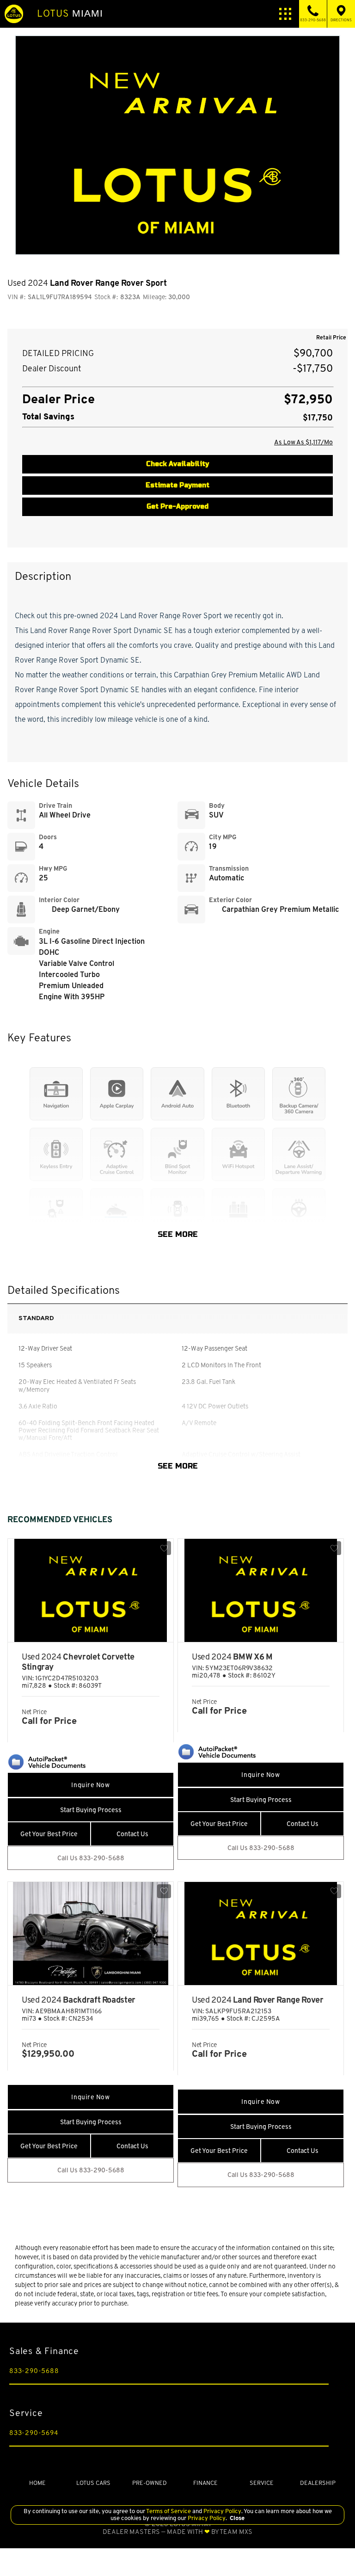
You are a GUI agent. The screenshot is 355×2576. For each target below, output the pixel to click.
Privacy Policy (222, 2511)
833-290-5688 (34, 2371)
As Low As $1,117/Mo (303, 442)
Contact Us (132, 1834)
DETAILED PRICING (58, 354)
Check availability (177, 464)
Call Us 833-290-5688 (91, 1858)
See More (178, 1235)
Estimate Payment (177, 485)
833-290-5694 (34, 2433)
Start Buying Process (91, 1810)
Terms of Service (169, 2511)
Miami (70, 13)
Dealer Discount (52, 369)
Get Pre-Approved (177, 507)
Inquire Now (90, 1785)
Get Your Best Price (49, 1834)
